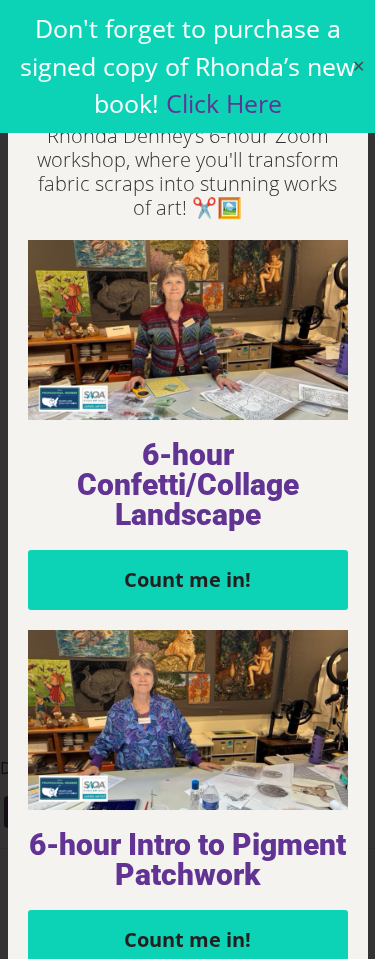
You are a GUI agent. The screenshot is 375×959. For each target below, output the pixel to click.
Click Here (224, 103)
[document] (187, 479)
